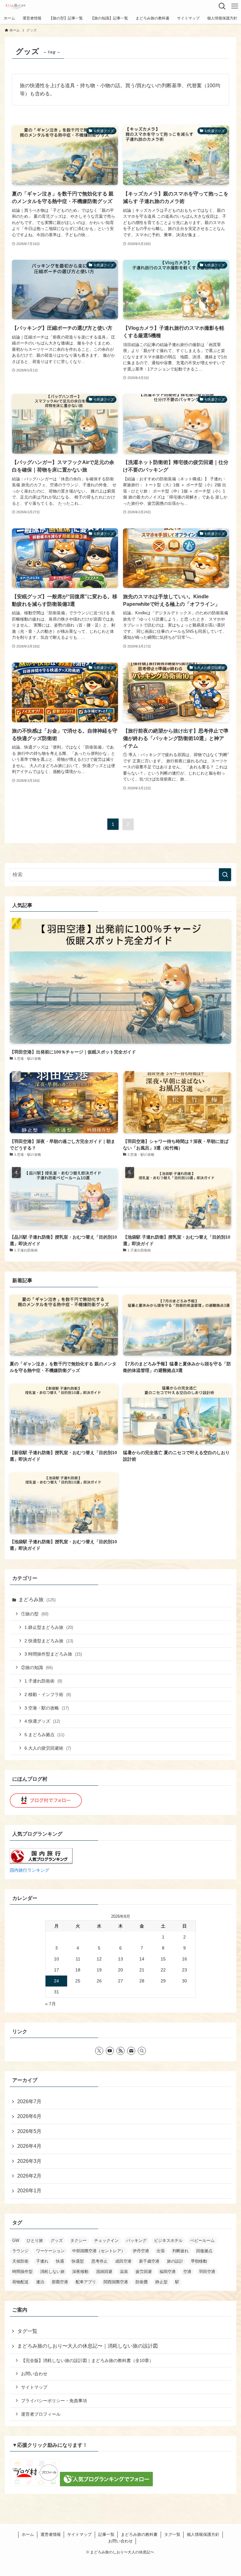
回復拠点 (204, 2251)
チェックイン (106, 2240)
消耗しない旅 (52, 2272)
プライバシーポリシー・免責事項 (54, 2401)
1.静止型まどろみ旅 (49, 1627)
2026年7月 (29, 2101)
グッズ (57, 2240)
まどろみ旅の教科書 (139, 2534)
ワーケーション (50, 2251)
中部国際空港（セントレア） (99, 2251)
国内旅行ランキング (29, 1870)
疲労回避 (144, 2272)
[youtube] (110, 2051)
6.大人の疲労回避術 (48, 1748)
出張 (161, 2251)
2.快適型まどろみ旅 (49, 1641)
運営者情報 (51, 2534)
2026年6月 (29, 2116)
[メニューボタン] (235, 6)
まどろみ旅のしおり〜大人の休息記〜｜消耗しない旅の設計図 (88, 2346)
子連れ (42, 2261)
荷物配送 (20, 2282)
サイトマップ (34, 2387)
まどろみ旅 (37, 1600)
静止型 (161, 2282)
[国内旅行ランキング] (41, 1862)
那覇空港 (60, 2282)
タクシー (78, 2240)
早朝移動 (199, 2261)
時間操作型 (22, 2272)
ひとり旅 (35, 2240)
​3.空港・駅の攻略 (47, 1708)
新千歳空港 (149, 2261)
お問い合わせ (34, 2374)
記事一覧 (106, 2534)
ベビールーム (202, 2240)
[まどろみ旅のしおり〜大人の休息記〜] (15, 6)
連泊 (40, 2282)
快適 (60, 2261)
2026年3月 (29, 2161)
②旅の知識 (37, 1667)
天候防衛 (20, 2261)
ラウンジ (20, 2251)
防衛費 (142, 2282)
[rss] (120, 2051)
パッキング (136, 2240)
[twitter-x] (99, 2051)
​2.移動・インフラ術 (48, 1694)
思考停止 (99, 2261)
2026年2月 (29, 2176)
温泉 (124, 2272)
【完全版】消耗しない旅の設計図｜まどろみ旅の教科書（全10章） (87, 2360)
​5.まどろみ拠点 (44, 1735)
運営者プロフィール (41, 2414)
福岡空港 (168, 2272)
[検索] (142, 2051)
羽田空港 (207, 2272)
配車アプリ (86, 2282)
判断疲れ (180, 2251)
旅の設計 (175, 2261)
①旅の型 (35, 1614)
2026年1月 (29, 2191)
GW (16, 2240)
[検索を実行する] (225, 875)
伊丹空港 (141, 2251)
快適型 (78, 2261)
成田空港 (123, 2261)
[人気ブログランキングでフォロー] (106, 2485)
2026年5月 (29, 2131)
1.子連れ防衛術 (43, 1681)
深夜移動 (80, 2272)
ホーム (28, 2534)
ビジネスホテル (168, 2240)
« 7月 (51, 2004)
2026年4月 (29, 2146)
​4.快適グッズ (42, 1721)
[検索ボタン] (222, 6)
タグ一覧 (27, 2331)
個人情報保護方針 (203, 2534)
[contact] (131, 2051)
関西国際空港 (116, 2282)
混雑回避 (104, 2272)
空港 (187, 2272)
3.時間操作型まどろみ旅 (53, 1654)
